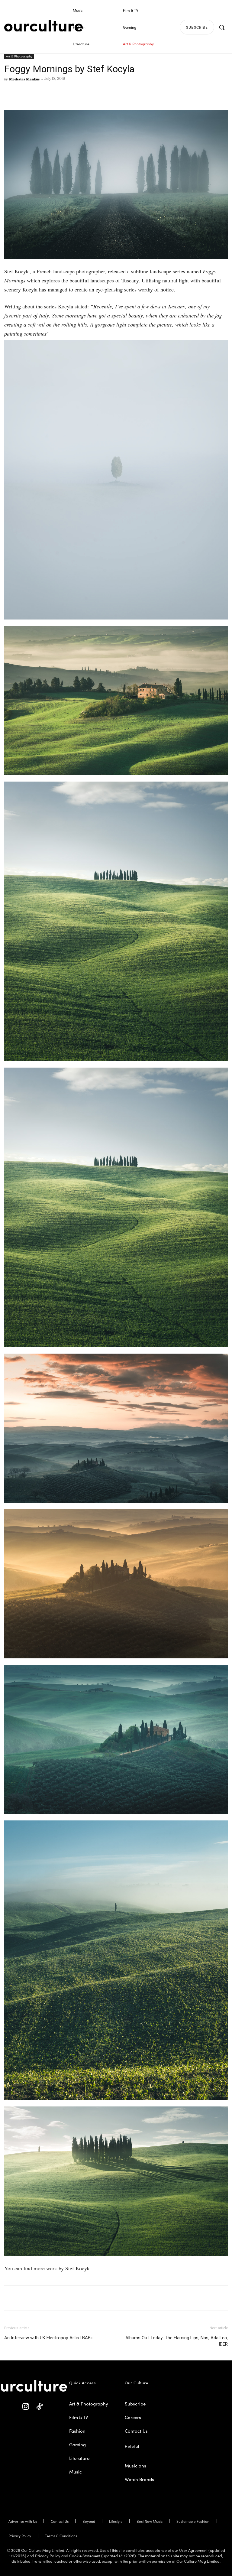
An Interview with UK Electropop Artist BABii (48, 2338)
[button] (222, 27)
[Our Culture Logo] (43, 26)
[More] (66, 93)
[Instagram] (26, 2407)
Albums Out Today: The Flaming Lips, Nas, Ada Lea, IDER (177, 2341)
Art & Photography (19, 56)
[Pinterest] (24, 93)
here (97, 2268)
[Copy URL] (52, 93)
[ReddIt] (38, 93)
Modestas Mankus (24, 79)
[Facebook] (10, 93)
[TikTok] (39, 2407)
